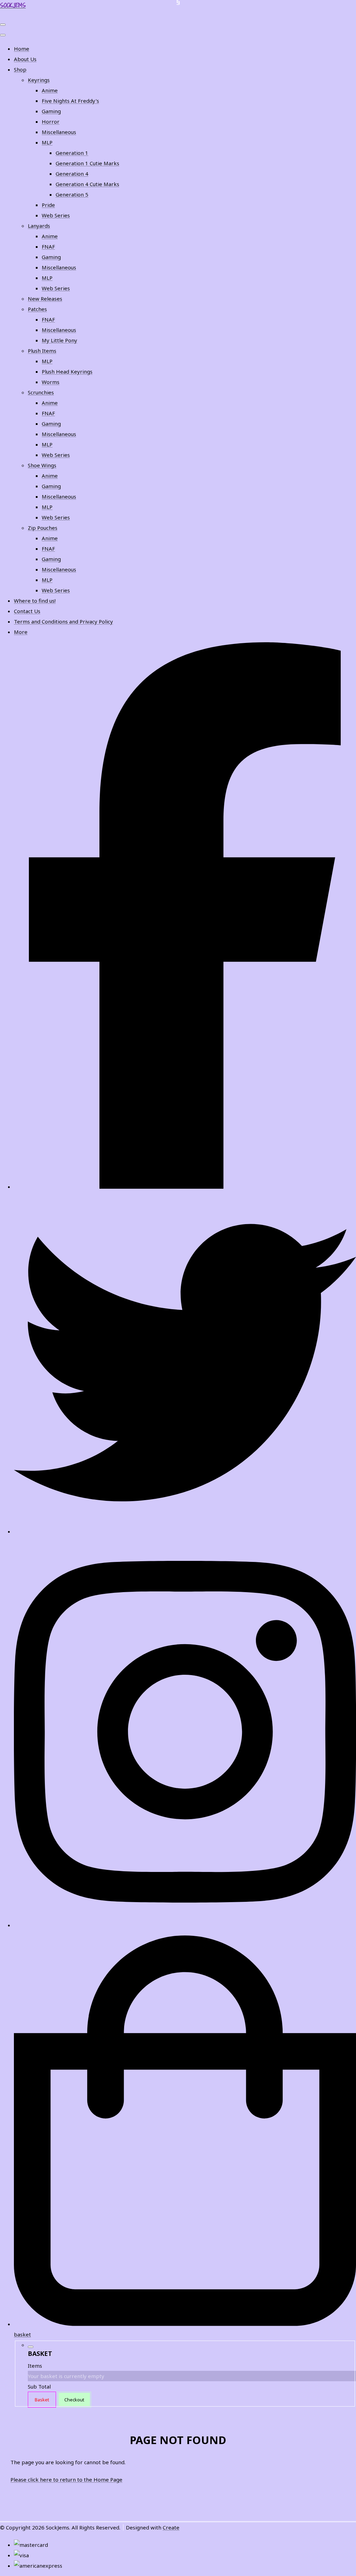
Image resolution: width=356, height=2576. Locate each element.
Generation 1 (72, 153)
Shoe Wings (42, 465)
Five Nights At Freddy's (70, 101)
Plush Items (42, 351)
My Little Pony (59, 340)
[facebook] (185, 1187)
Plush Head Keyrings (67, 371)
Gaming (51, 111)
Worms (51, 382)
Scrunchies (41, 392)
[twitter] (185, 1531)
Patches (37, 309)
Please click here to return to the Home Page (66, 2479)
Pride (48, 205)
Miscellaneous (59, 132)
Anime (50, 90)
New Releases (45, 299)
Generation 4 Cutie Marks (87, 184)
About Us (25, 59)
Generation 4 (72, 174)
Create (171, 2527)
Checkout (74, 2400)
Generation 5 (72, 194)
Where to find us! (35, 601)
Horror (51, 122)
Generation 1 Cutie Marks (87, 163)
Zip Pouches (43, 528)
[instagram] (185, 1925)
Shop (20, 69)
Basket (42, 2400)
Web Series (56, 215)
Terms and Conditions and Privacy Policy (63, 621)
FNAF (48, 246)
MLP (47, 142)
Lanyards (39, 226)
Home (22, 49)
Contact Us (27, 611)
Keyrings (39, 80)
